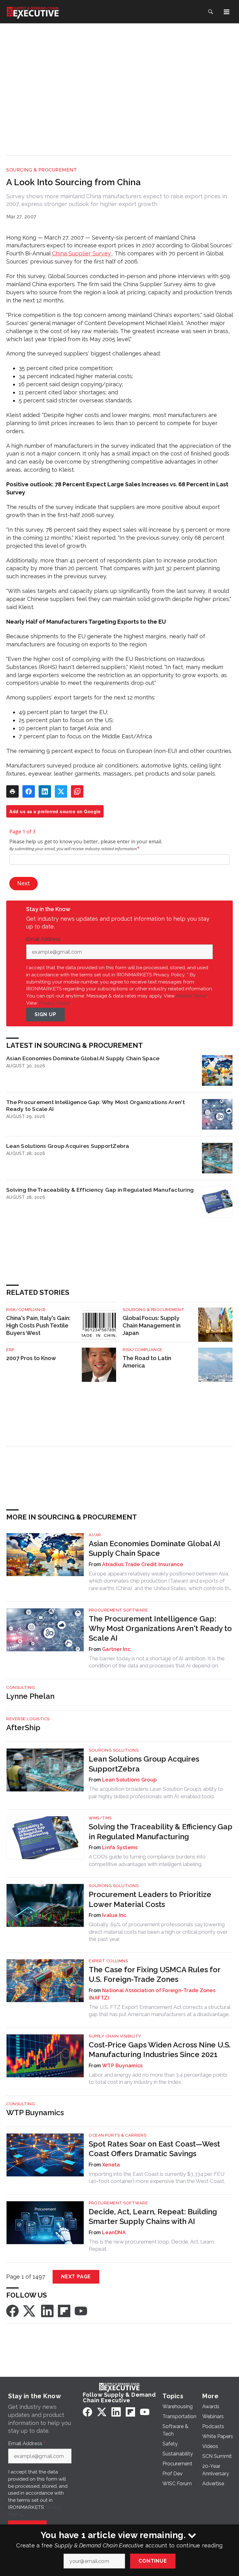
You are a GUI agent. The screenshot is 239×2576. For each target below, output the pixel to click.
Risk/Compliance (26, 1310)
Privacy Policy (54, 1003)
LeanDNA (114, 2232)
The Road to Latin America (147, 1362)
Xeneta (111, 2165)
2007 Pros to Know (31, 1358)
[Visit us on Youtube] (81, 2310)
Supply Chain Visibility (115, 2036)
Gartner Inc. (117, 1649)
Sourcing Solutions (114, 1750)
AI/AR (95, 1535)
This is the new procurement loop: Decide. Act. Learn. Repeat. (152, 2245)
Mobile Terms (191, 996)
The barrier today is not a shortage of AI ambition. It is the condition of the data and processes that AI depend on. (157, 1662)
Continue (153, 2561)
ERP (10, 1350)
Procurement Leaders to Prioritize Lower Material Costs (150, 1899)
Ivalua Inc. (115, 1915)
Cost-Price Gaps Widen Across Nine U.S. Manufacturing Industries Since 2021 (160, 2050)
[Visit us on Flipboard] (64, 2310)
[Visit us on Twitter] (30, 2310)
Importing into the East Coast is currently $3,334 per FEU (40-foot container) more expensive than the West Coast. (157, 2178)
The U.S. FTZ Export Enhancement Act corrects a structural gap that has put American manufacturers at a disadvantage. (159, 2011)
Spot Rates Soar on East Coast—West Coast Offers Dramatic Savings (154, 2149)
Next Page (76, 2277)
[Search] (210, 12)
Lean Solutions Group (129, 1780)
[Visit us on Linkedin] (47, 2310)
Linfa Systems (120, 1847)
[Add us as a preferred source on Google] (77, 791)
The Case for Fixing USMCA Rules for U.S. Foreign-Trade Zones (155, 1974)
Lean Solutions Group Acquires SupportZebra (68, 1146)
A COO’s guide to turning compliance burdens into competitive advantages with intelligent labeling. (147, 1860)
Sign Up (45, 1014)
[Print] (12, 791)
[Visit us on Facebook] (12, 2310)
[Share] (29, 791)
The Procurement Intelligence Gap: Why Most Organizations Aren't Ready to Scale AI (96, 1105)
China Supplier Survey (82, 253)
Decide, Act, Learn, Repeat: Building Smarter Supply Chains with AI (153, 2216)
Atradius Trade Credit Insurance (143, 1564)
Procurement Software (118, 1610)
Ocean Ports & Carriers (117, 2135)
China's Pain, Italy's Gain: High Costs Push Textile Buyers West (38, 1325)
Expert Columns (108, 1961)
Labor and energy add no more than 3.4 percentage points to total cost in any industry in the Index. (158, 2079)
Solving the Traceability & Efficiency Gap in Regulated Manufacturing (100, 1190)
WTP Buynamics (122, 2066)
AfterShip (23, 1728)
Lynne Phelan (30, 1696)
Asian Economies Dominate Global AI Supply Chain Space (83, 1058)
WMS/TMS (100, 1818)
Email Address (45, 939)
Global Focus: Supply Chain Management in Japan (152, 1325)
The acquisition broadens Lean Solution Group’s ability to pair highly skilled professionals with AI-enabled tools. (156, 1793)
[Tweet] (61, 791)
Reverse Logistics (28, 1719)
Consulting (21, 1687)
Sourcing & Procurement (42, 170)
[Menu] (227, 12)
